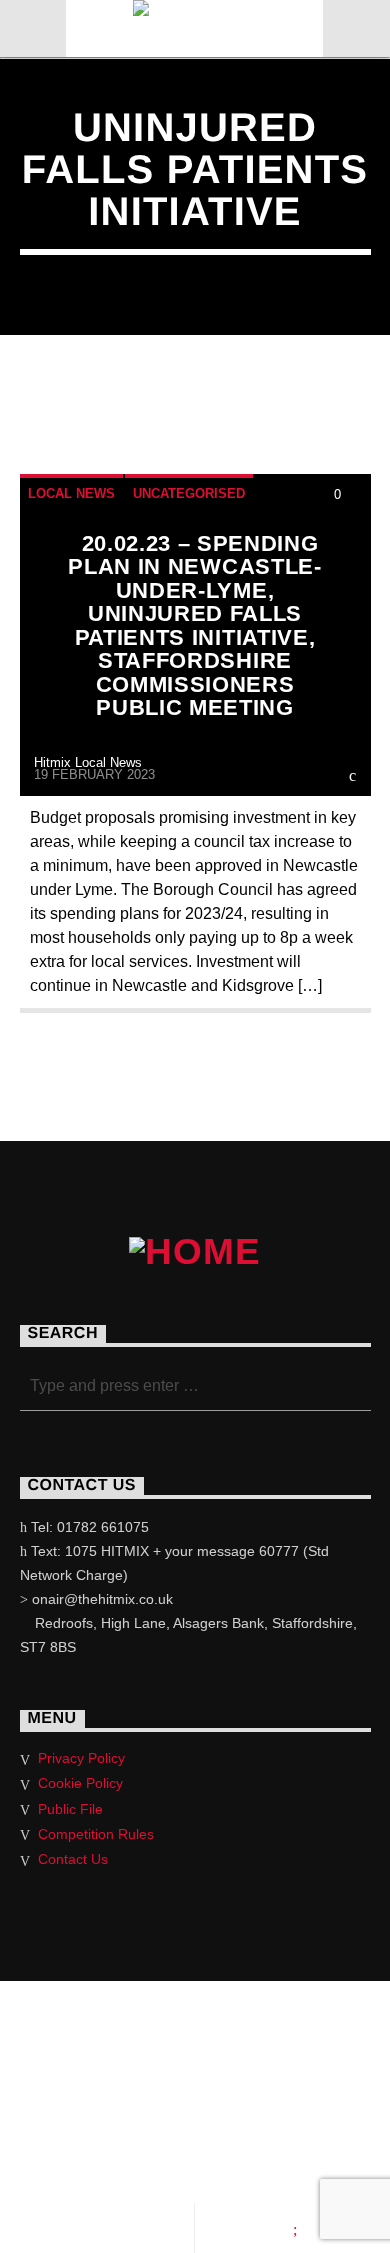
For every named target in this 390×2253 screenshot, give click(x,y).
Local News (71, 493)
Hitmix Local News (88, 762)
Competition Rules (96, 1834)
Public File (70, 1809)
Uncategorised (189, 493)
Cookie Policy (80, 1783)
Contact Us (73, 1859)
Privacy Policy (81, 1758)
